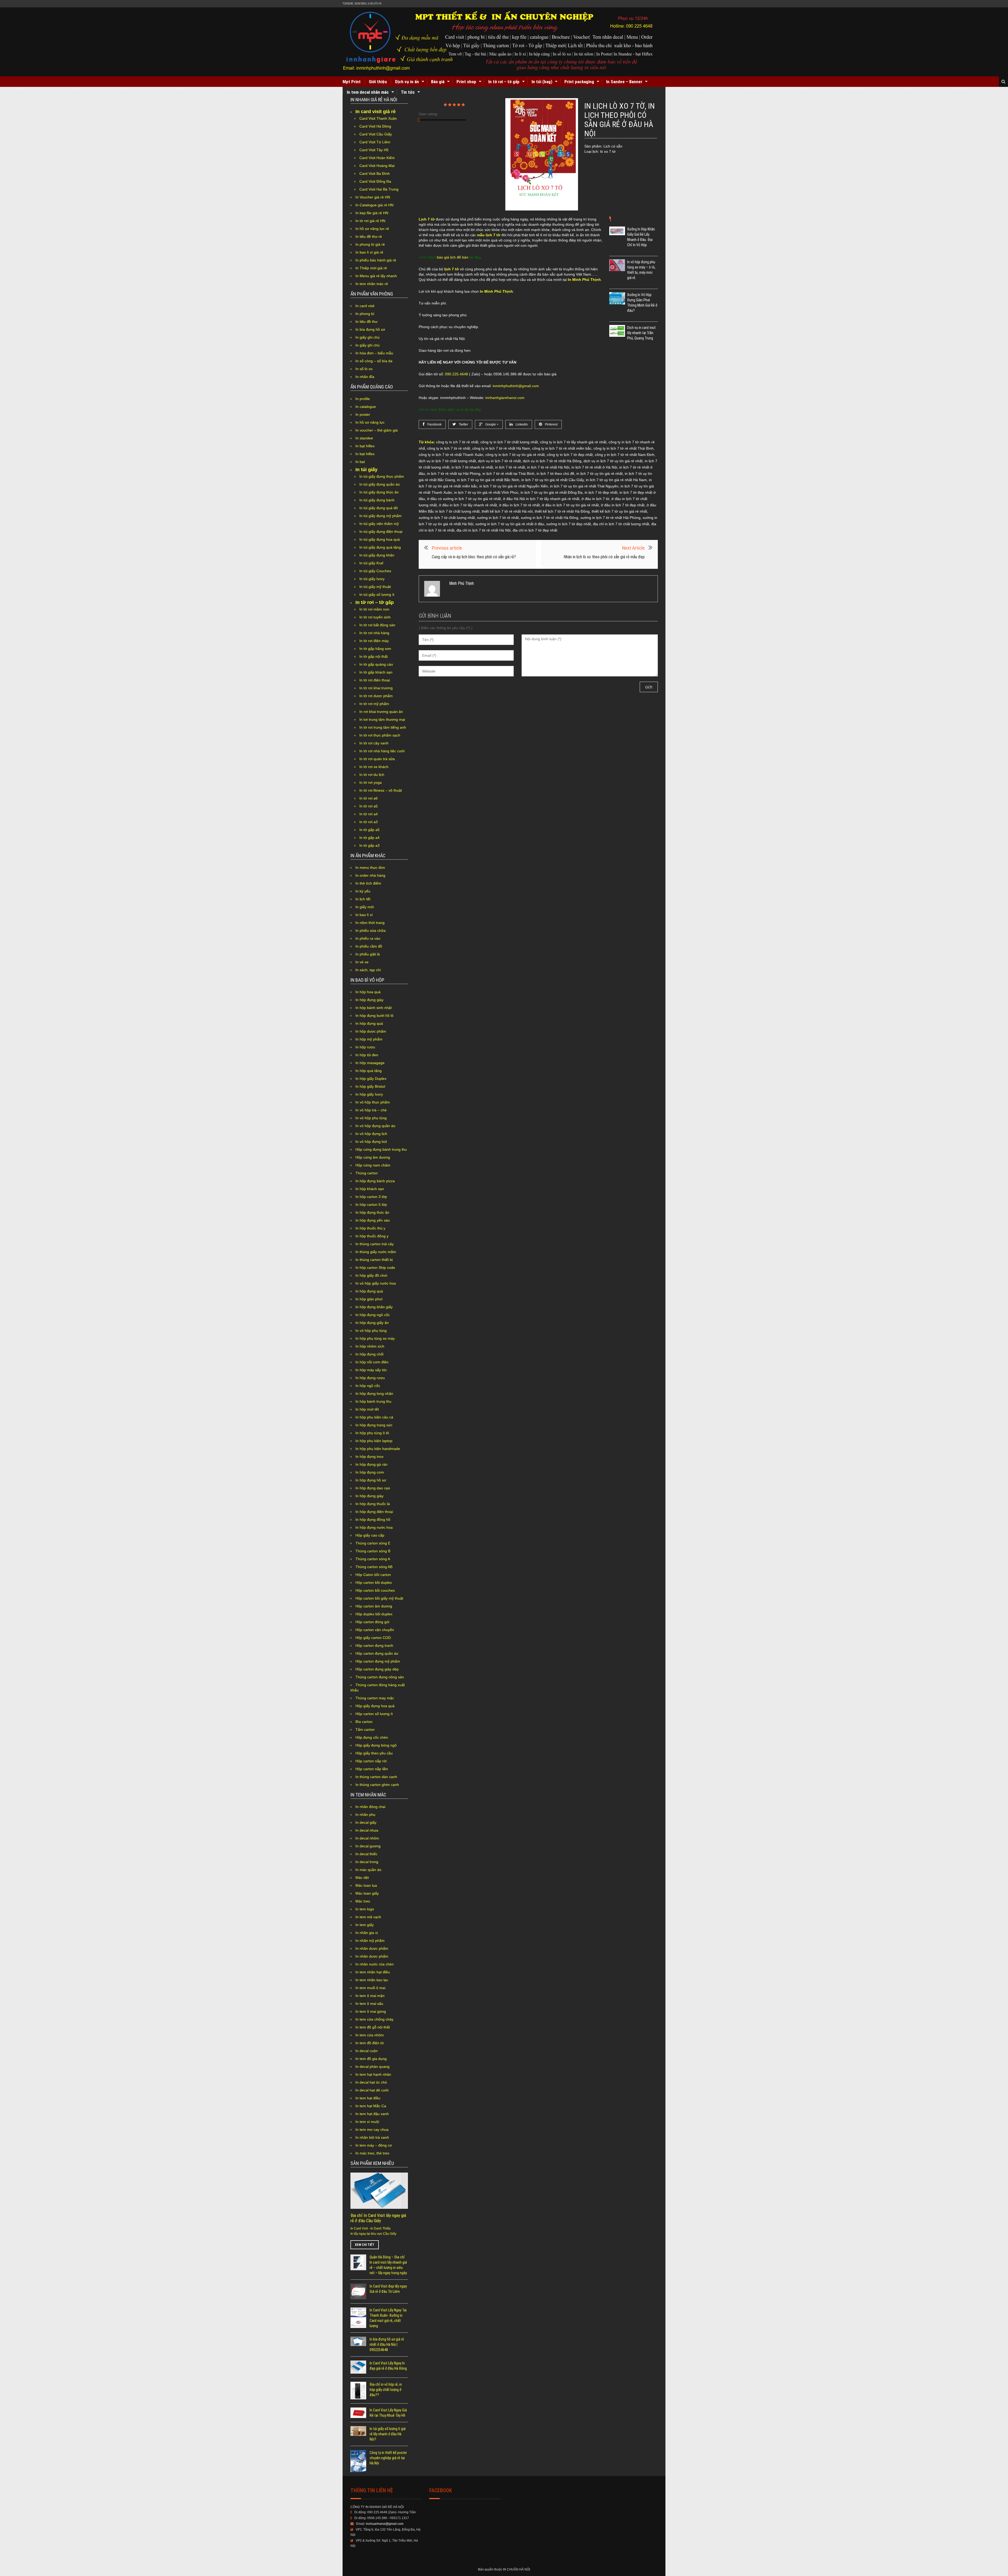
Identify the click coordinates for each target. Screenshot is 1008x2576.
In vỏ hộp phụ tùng (371, 1118)
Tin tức (408, 92)
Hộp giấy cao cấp (370, 1535)
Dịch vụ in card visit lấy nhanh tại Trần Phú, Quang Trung (641, 333)
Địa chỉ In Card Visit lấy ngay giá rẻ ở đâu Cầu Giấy (378, 2218)
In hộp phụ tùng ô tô (372, 1433)
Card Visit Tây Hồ (374, 150)
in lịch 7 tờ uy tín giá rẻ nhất (600, 474)
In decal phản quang (372, 2067)
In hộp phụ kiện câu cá (374, 1417)
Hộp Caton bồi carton (373, 1575)
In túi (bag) (542, 82)
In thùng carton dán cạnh (376, 1777)
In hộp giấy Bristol (370, 1086)
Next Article (633, 548)
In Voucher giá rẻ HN (373, 197)
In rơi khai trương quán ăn (381, 712)
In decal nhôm (367, 1838)
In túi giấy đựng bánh (377, 500)
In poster (363, 414)
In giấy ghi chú (367, 337)
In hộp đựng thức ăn (372, 1212)
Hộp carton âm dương (374, 1606)
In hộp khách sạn (370, 1189)
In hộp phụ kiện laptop (374, 1441)
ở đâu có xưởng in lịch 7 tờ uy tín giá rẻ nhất (464, 499)
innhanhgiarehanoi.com (505, 398)
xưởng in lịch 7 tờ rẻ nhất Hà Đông (550, 518)
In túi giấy (366, 470)
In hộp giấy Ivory (369, 1094)
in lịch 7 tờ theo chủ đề (555, 474)
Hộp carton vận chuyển (375, 1630)
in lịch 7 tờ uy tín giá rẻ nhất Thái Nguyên (584, 486)
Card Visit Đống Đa (375, 181)
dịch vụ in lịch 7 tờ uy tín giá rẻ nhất (613, 461)
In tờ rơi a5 (369, 806)
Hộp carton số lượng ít (374, 1714)
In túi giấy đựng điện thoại (381, 532)
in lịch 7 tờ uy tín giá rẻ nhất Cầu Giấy (553, 480)
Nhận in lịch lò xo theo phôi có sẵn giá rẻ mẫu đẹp (604, 557)
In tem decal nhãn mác (368, 92)
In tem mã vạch (368, 1917)
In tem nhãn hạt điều (373, 1972)
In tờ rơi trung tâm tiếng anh (383, 727)
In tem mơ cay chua (372, 2130)
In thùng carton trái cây (375, 1244)
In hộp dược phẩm (371, 1031)
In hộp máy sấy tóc (371, 1370)
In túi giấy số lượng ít (377, 595)
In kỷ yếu (363, 891)
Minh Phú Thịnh (461, 583)
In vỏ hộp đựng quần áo (375, 1126)
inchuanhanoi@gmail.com (385, 2524)
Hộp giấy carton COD (373, 1638)
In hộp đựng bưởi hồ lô (374, 1016)
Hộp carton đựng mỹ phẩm (378, 1661)
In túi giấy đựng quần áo (380, 484)
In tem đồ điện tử (370, 2043)
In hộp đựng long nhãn (374, 1394)
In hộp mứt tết (367, 1409)
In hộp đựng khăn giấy (374, 1307)
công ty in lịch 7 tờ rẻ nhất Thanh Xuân (451, 455)
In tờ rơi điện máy (374, 641)
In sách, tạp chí (368, 970)
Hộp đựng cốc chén (372, 1737)
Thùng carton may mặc (375, 1698)
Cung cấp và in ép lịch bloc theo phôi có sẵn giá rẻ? (474, 557)
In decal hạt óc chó (371, 2082)
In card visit (365, 306)
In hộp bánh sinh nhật (374, 1008)
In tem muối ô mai (370, 1988)
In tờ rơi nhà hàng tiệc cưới (382, 751)
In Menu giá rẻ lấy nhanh (376, 276)
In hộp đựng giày (369, 1000)
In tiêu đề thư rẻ (369, 236)
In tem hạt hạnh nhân (373, 2074)
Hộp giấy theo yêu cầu (374, 1753)
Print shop (466, 82)
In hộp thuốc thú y (370, 1228)
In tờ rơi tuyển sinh (375, 617)
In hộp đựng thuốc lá (373, 1504)
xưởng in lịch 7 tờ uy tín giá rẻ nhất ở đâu (510, 524)
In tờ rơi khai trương (376, 688)
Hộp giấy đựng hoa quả (375, 1706)
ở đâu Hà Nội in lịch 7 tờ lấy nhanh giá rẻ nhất (541, 499)
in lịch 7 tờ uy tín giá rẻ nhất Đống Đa (552, 492)
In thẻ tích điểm (368, 883)
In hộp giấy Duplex (371, 1079)
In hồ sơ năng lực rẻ (372, 229)
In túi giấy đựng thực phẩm (382, 476)
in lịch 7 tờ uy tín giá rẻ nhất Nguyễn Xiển (514, 486)
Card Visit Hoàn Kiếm (377, 158)
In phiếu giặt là (368, 954)
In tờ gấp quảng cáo (376, 664)
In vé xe (362, 962)
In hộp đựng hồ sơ (371, 1480)
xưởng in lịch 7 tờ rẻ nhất (498, 518)
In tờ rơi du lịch (372, 775)
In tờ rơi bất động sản (377, 625)
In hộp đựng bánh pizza (375, 1181)
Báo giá (438, 82)
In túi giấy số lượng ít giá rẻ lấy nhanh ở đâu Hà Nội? (388, 2434)
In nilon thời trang (370, 923)
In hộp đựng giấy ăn (372, 1323)
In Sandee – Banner (624, 82)
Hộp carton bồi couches (375, 1590)
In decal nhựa (367, 1830)
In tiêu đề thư (366, 322)
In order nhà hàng (370, 875)
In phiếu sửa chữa (371, 930)
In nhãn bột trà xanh (372, 2137)
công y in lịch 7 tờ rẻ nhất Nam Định (625, 455)
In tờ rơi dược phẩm (376, 696)
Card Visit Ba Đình (375, 174)
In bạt (360, 462)
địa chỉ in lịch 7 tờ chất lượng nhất (621, 524)
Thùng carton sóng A (373, 1559)
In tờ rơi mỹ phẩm (374, 704)
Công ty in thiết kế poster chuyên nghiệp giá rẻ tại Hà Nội (388, 2458)
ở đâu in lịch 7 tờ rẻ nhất (519, 505)
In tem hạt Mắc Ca (371, 2106)
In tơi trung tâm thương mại (382, 719)
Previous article (447, 548)
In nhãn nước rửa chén (375, 1964)
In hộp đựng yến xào (373, 1220)
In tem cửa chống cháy (374, 2019)
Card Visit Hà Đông (375, 126)
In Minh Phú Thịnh (584, 280)
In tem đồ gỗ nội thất (373, 2027)
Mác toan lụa (366, 1885)
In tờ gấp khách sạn (376, 672)
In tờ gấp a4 (369, 838)
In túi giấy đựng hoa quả (380, 539)
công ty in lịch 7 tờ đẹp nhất (570, 455)
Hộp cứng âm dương (373, 1157)
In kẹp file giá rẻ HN (372, 213)
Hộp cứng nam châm (373, 1165)
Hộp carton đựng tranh (374, 1646)
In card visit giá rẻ (376, 112)
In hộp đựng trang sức (374, 1425)
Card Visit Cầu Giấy (376, 134)
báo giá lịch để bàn (453, 257)
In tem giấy (365, 1925)
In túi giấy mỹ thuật (375, 587)
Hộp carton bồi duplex (374, 1583)
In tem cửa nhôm (370, 2035)
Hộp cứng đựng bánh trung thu (381, 1149)
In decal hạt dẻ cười (372, 2090)
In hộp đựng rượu (370, 1378)
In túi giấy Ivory (372, 579)
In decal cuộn (367, 2051)
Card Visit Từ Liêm (375, 142)
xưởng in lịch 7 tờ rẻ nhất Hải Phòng (610, 518)
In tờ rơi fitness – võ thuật (381, 790)
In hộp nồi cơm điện (372, 1362)
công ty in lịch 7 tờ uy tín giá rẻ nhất (515, 455)
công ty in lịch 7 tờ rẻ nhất (449, 448)
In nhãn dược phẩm (372, 1948)
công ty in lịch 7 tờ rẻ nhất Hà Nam (501, 448)
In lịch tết (363, 899)
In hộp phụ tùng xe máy (375, 1338)
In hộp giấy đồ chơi (371, 1275)
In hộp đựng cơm (370, 1472)
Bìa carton (364, 1722)
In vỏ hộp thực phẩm (373, 1102)
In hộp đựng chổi (369, 1354)
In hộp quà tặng (369, 1071)
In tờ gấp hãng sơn (375, 649)
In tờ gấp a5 (369, 830)
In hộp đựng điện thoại (374, 1512)
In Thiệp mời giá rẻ (371, 268)
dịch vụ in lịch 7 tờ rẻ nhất (499, 461)
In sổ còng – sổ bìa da (374, 361)
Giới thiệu (378, 82)
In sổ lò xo (364, 369)
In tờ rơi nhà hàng (374, 633)
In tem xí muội (367, 2122)
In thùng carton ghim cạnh (377, 1785)
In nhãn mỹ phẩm (370, 1941)
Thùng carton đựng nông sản (380, 1677)
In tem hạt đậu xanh (372, 2114)
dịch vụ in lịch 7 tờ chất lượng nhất (447, 461)
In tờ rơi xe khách (374, 767)
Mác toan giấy (367, 1893)
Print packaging (579, 82)
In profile (363, 399)
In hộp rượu (365, 1047)
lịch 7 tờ (451, 269)
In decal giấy (366, 1822)
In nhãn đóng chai (370, 1807)
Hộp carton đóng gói (372, 1622)
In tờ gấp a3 (369, 845)
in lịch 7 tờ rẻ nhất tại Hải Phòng (454, 474)
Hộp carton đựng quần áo (377, 1653)
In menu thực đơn (370, 868)
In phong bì (365, 314)
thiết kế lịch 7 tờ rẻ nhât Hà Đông (562, 511)
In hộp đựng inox (369, 1457)
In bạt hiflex (365, 446)
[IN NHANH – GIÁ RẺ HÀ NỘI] (504, 42)
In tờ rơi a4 (369, 814)
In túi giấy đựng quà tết (379, 508)
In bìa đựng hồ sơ (370, 329)
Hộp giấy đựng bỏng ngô (376, 1745)
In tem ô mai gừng (371, 2011)
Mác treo (363, 1901)
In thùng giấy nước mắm (376, 1252)
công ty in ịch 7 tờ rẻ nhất (457, 442)
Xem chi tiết (365, 2245)
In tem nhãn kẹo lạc (372, 1980)
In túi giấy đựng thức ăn (379, 492)
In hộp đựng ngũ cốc (373, 1315)
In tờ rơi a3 (369, 822)
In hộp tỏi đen (367, 1055)
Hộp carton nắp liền (372, 1769)
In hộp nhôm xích (370, 1346)
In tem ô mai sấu (369, 2004)
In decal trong (367, 1862)
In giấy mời (365, 907)
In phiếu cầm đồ (369, 946)
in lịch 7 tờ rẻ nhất (510, 467)
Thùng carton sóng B (373, 1551)
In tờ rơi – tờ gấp (504, 82)
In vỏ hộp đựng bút (371, 1142)
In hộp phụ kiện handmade (378, 1449)
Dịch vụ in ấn (407, 82)
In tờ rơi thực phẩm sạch (380, 735)
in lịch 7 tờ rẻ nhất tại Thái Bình (508, 474)
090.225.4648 (456, 374)
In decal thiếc (366, 1854)
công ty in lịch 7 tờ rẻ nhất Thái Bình (624, 448)
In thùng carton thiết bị (374, 1260)
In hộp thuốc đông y (372, 1236)
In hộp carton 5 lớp (371, 1205)
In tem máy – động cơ (374, 2145)
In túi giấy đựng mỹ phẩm (380, 516)
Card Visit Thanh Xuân (378, 118)
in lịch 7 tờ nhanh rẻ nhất (472, 467)
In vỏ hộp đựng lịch (371, 1134)
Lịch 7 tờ (427, 219)
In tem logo (365, 1909)
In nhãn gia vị (367, 1933)
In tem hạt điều (368, 2098)
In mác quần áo (368, 1870)
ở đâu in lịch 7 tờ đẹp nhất (623, 505)
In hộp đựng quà (369, 1023)
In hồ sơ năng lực (370, 422)
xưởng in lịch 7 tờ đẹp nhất (569, 524)
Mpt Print (352, 82)
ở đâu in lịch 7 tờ (595, 499)
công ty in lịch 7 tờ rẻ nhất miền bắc (562, 448)
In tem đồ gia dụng (371, 2059)
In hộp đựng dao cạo (373, 1488)
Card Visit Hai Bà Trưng (379, 189)
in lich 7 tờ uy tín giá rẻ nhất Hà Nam (616, 480)
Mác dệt (362, 1878)
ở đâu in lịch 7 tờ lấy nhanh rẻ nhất (468, 505)
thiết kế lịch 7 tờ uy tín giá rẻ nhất (619, 511)
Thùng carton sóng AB (374, 1567)
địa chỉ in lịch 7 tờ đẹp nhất (535, 530)
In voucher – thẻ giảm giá (377, 430)
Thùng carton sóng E (373, 1543)
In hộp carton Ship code (375, 1268)
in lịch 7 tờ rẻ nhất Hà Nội (548, 467)
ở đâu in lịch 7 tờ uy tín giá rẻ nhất (570, 505)
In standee (364, 438)
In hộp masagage (370, 1063)
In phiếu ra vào (368, 938)
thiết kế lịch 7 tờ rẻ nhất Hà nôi (507, 511)
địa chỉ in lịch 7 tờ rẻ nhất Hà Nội (484, 530)
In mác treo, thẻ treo (372, 2153)
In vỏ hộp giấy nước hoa (376, 1283)
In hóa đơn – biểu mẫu (374, 353)
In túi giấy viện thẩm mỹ (379, 524)
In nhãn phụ (365, 1815)
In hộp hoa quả (368, 992)
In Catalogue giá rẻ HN (374, 205)
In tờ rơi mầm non (374, 609)
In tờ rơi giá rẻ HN (370, 221)
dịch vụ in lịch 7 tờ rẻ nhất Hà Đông (552, 461)
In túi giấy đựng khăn (377, 555)
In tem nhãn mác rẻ (372, 284)
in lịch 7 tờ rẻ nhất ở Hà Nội (594, 467)
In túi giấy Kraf (371, 563)
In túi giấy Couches (375, 571)
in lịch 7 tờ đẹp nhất (601, 492)
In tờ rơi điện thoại (375, 680)
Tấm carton (365, 1729)
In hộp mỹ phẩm (369, 1039)
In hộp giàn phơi (369, 1299)
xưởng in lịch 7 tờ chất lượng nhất (447, 518)
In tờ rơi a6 (369, 798)
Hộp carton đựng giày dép (377, 1669)
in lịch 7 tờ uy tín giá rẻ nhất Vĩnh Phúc (486, 492)
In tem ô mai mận (370, 1996)
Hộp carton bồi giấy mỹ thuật (379, 1598)
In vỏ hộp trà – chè (371, 1110)
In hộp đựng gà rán (371, 1464)
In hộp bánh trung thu (373, 1401)
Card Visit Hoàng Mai (377, 166)
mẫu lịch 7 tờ (489, 235)
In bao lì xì (364, 915)
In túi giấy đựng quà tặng (380, 547)
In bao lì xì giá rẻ (369, 252)
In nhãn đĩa (365, 377)
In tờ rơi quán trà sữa (377, 759)
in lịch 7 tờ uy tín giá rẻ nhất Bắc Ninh (488, 480)
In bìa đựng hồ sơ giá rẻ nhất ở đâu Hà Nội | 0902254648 (387, 2344)
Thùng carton (367, 1173)
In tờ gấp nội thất (374, 656)
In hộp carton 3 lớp (371, 1197)
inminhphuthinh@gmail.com (516, 386)
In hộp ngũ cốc (368, 1386)
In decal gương (368, 1846)
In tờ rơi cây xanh (374, 743)
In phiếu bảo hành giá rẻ (376, 260)
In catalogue (366, 407)
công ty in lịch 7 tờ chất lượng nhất (509, 442)
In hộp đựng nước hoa (374, 1527)
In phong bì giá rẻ (370, 244)
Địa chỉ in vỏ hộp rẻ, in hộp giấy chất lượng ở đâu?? (386, 2390)
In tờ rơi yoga (371, 782)
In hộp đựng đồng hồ (373, 1520)
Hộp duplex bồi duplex (374, 1614)
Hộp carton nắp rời (371, 1761)
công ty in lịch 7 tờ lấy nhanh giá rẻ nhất (573, 442)
